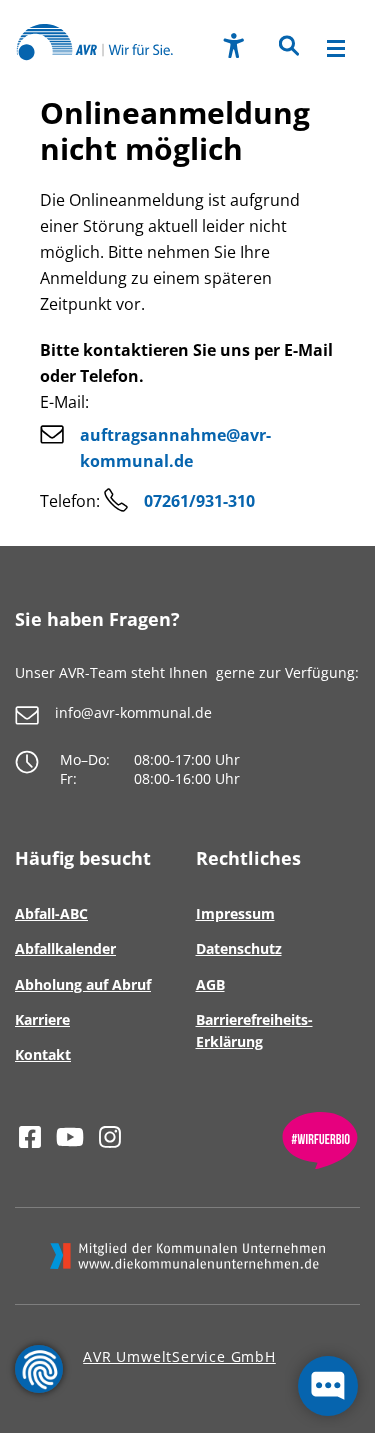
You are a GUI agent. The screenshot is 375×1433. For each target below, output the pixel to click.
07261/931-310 (199, 501)
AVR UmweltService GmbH (179, 1356)
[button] (287, 52)
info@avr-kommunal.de (133, 712)
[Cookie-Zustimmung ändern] (39, 1369)
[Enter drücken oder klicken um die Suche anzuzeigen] (287, 47)
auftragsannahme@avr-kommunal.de (175, 448)
